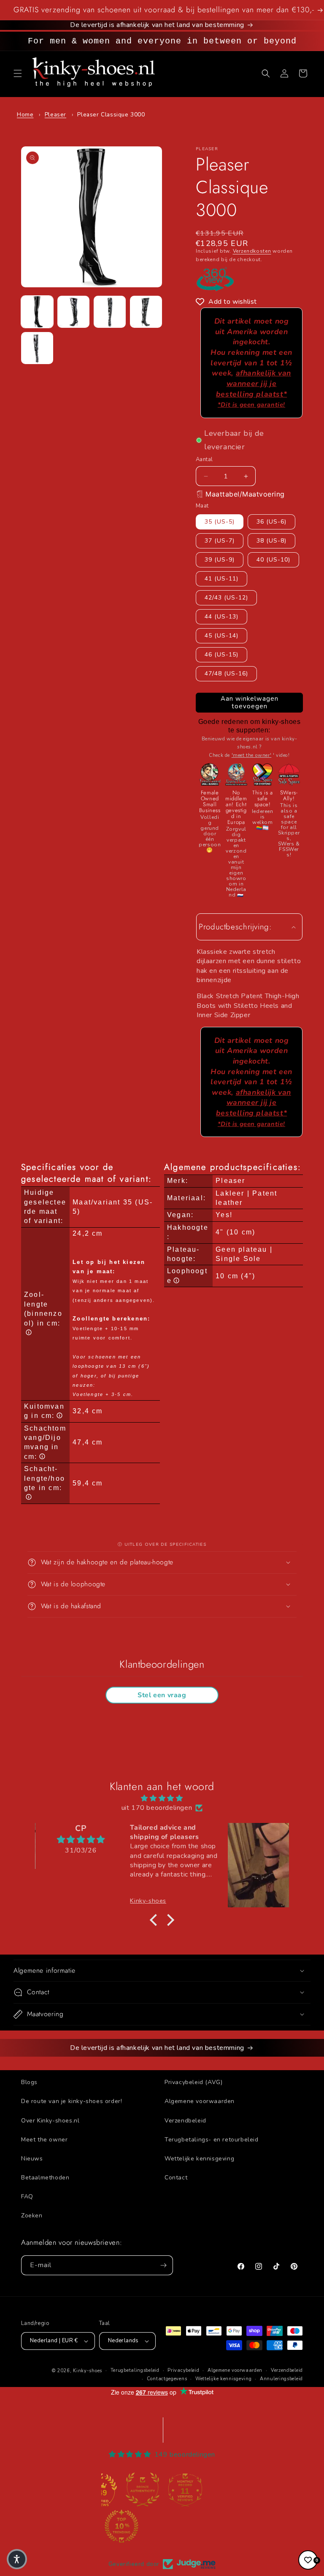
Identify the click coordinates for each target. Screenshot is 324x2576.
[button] (18, 73)
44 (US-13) (221, 617)
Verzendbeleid (185, 2121)
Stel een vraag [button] (162, 1695)
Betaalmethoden (45, 2178)
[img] (162, 1798)
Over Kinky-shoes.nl (50, 2121)
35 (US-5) (220, 522)
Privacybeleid (183, 2370)
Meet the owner (44, 2140)
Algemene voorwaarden (200, 2101)
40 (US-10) (273, 560)
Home (25, 115)
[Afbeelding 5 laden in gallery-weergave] (37, 348)
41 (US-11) (221, 579)
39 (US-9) (220, 560)
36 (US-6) (271, 522)
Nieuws (32, 2159)
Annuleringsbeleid (281, 2379)
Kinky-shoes (88, 2371)
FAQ (27, 2197)
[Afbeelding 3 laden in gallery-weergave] (110, 312)
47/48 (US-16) (226, 674)
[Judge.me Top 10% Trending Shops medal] (121, 2526)
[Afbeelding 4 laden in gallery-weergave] (146, 312)
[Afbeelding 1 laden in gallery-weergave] (37, 312)
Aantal (204, 459)
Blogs (29, 2082)
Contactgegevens (167, 2379)
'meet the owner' (252, 755)
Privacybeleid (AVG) (193, 2082)
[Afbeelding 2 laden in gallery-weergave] (73, 312)
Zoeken (32, 2216)
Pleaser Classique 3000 (111, 115)
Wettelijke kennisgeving (199, 2159)
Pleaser (55, 115)
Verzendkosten (252, 251)
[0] (308, 2560)
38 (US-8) (271, 541)
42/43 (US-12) (226, 598)
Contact (176, 2178)
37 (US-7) (220, 541)
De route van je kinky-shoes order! (72, 2101)
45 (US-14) (221, 636)
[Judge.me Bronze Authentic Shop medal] (143, 2490)
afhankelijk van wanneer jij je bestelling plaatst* (254, 388)
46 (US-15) (221, 655)
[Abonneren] (163, 2265)
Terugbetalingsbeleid (135, 2370)
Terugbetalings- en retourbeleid (212, 2140)
